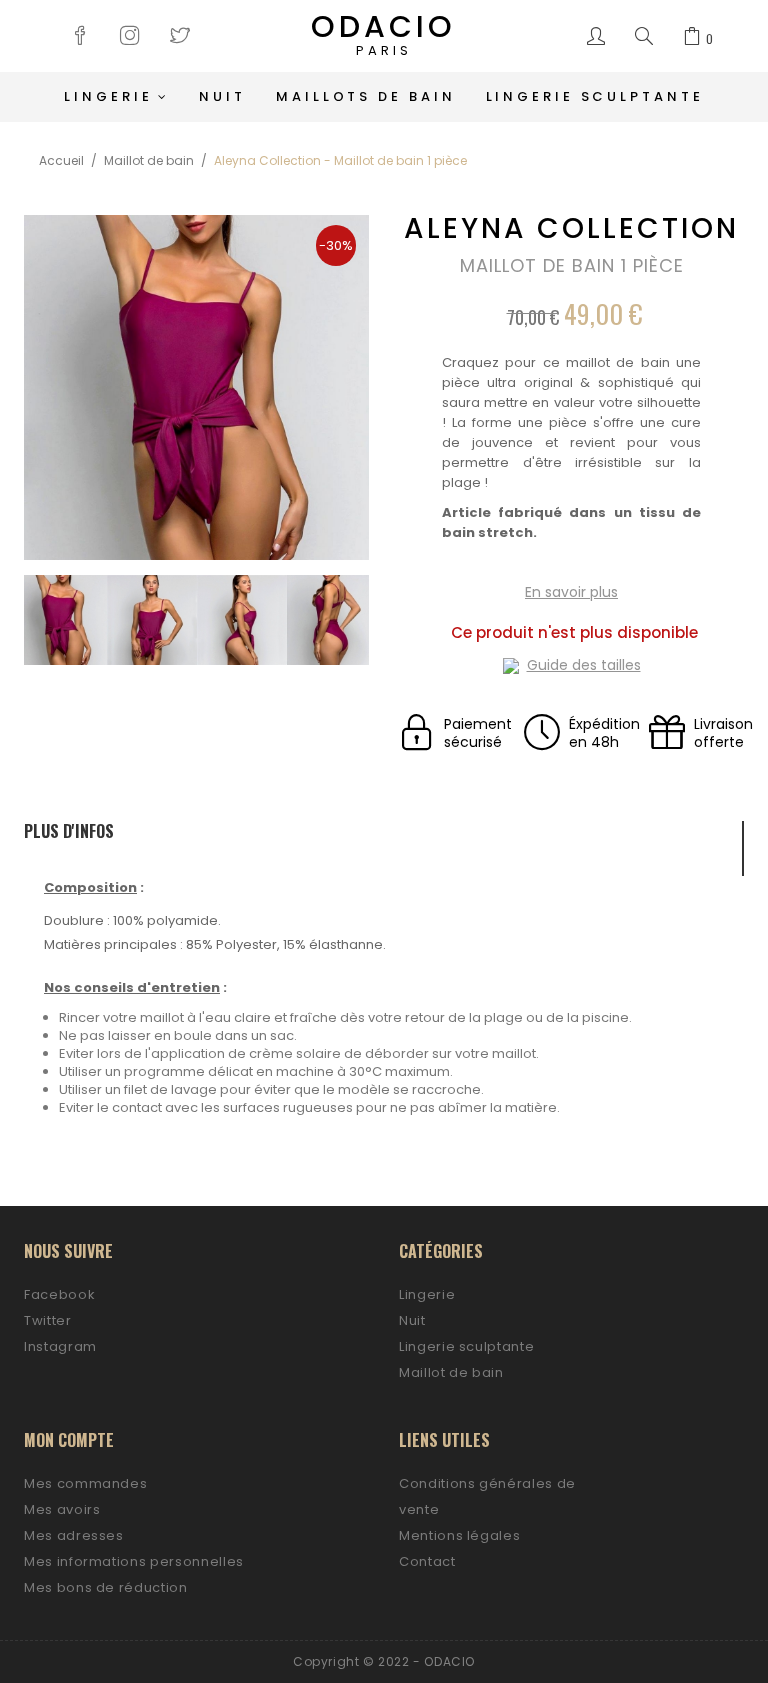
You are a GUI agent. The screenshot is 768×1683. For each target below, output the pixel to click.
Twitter (48, 1320)
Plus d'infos (69, 832)
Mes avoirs (62, 1509)
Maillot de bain (149, 160)
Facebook (59, 1294)
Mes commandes (85, 1483)
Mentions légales (459, 1535)
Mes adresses (74, 1535)
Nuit (412, 1320)
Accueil (61, 160)
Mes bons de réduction (106, 1587)
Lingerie (427, 1294)
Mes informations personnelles (134, 1561)
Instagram (60, 1346)
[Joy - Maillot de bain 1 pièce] (62, 620)
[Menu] (596, 37)
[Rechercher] (644, 37)
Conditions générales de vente (487, 1496)
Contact (427, 1561)
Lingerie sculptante (466, 1346)
